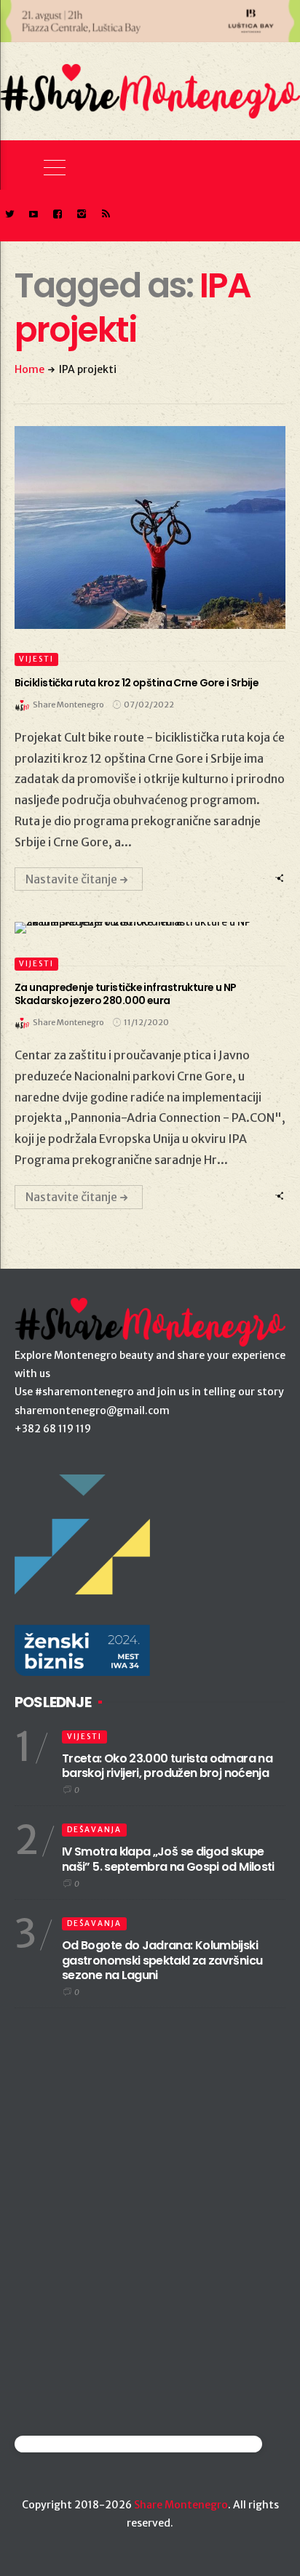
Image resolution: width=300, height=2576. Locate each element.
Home (29, 369)
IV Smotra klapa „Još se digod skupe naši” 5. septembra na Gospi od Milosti (168, 1859)
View (142, 527)
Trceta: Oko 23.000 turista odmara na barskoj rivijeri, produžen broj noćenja (167, 1766)
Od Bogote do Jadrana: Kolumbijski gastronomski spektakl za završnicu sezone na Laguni (162, 1961)
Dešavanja (94, 1830)
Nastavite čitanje (71, 879)
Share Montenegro (181, 2505)
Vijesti (36, 659)
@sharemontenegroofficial (78, 2444)
